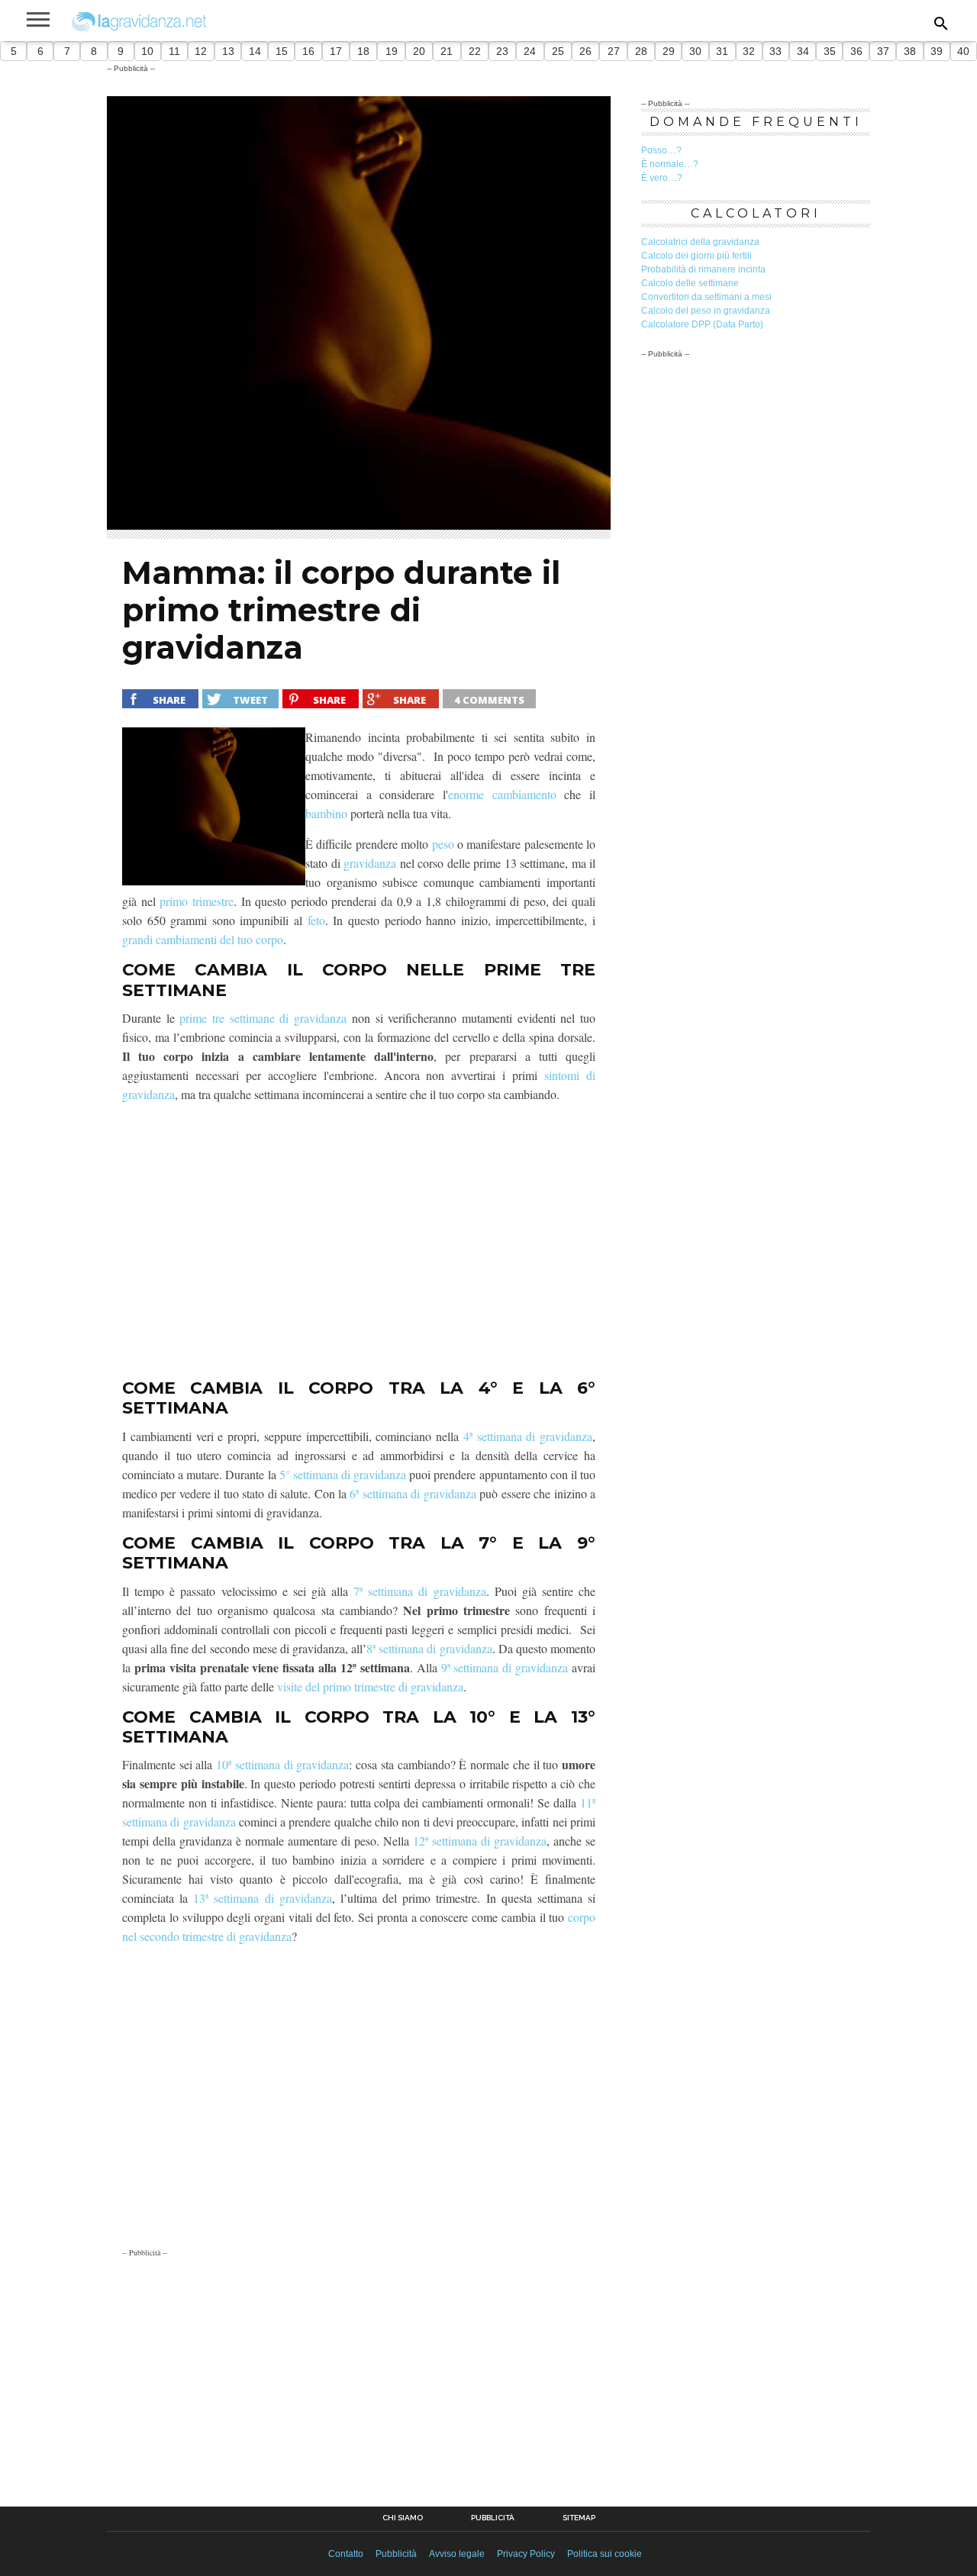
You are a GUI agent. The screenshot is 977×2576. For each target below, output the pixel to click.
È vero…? (662, 178)
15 (282, 51)
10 (147, 51)
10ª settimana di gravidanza (282, 1764)
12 (201, 51)
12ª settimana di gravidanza (480, 1841)
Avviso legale (457, 2554)
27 (614, 51)
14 (255, 51)
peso (443, 844)
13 (228, 51)
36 (856, 51)
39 (937, 51)
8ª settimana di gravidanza (429, 1648)
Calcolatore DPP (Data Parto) (702, 324)
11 (174, 51)
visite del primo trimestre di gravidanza (370, 1686)
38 (910, 51)
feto (316, 920)
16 (308, 51)
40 (963, 51)
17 (336, 51)
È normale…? (670, 164)
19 (392, 51)
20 (419, 51)
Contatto (346, 2554)
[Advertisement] (359, 1241)
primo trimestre (197, 901)
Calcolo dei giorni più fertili (696, 256)
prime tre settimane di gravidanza (263, 1018)
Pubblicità (493, 2518)
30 (695, 51)
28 (641, 51)
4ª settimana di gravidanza (528, 1436)
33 (775, 51)
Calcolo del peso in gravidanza (706, 311)
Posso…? (661, 150)
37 (883, 51)
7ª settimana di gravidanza (419, 1591)
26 (585, 51)
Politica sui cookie (605, 2554)
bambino (326, 813)
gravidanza (370, 863)
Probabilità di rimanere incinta (703, 269)
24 (530, 51)
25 (558, 51)
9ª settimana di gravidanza (505, 1667)
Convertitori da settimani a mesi (706, 297)
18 (363, 51)
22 (475, 51)
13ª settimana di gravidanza (262, 1898)
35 (830, 51)
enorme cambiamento (502, 794)
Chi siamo (403, 2518)
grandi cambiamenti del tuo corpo (203, 939)
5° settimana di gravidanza (343, 1474)
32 (749, 51)
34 (803, 51)
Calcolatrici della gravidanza (700, 242)
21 (447, 51)
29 (669, 51)
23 (502, 51)
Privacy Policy (526, 2554)
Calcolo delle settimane (690, 283)
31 (722, 51)
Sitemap (579, 2518)
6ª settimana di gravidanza (413, 1493)
